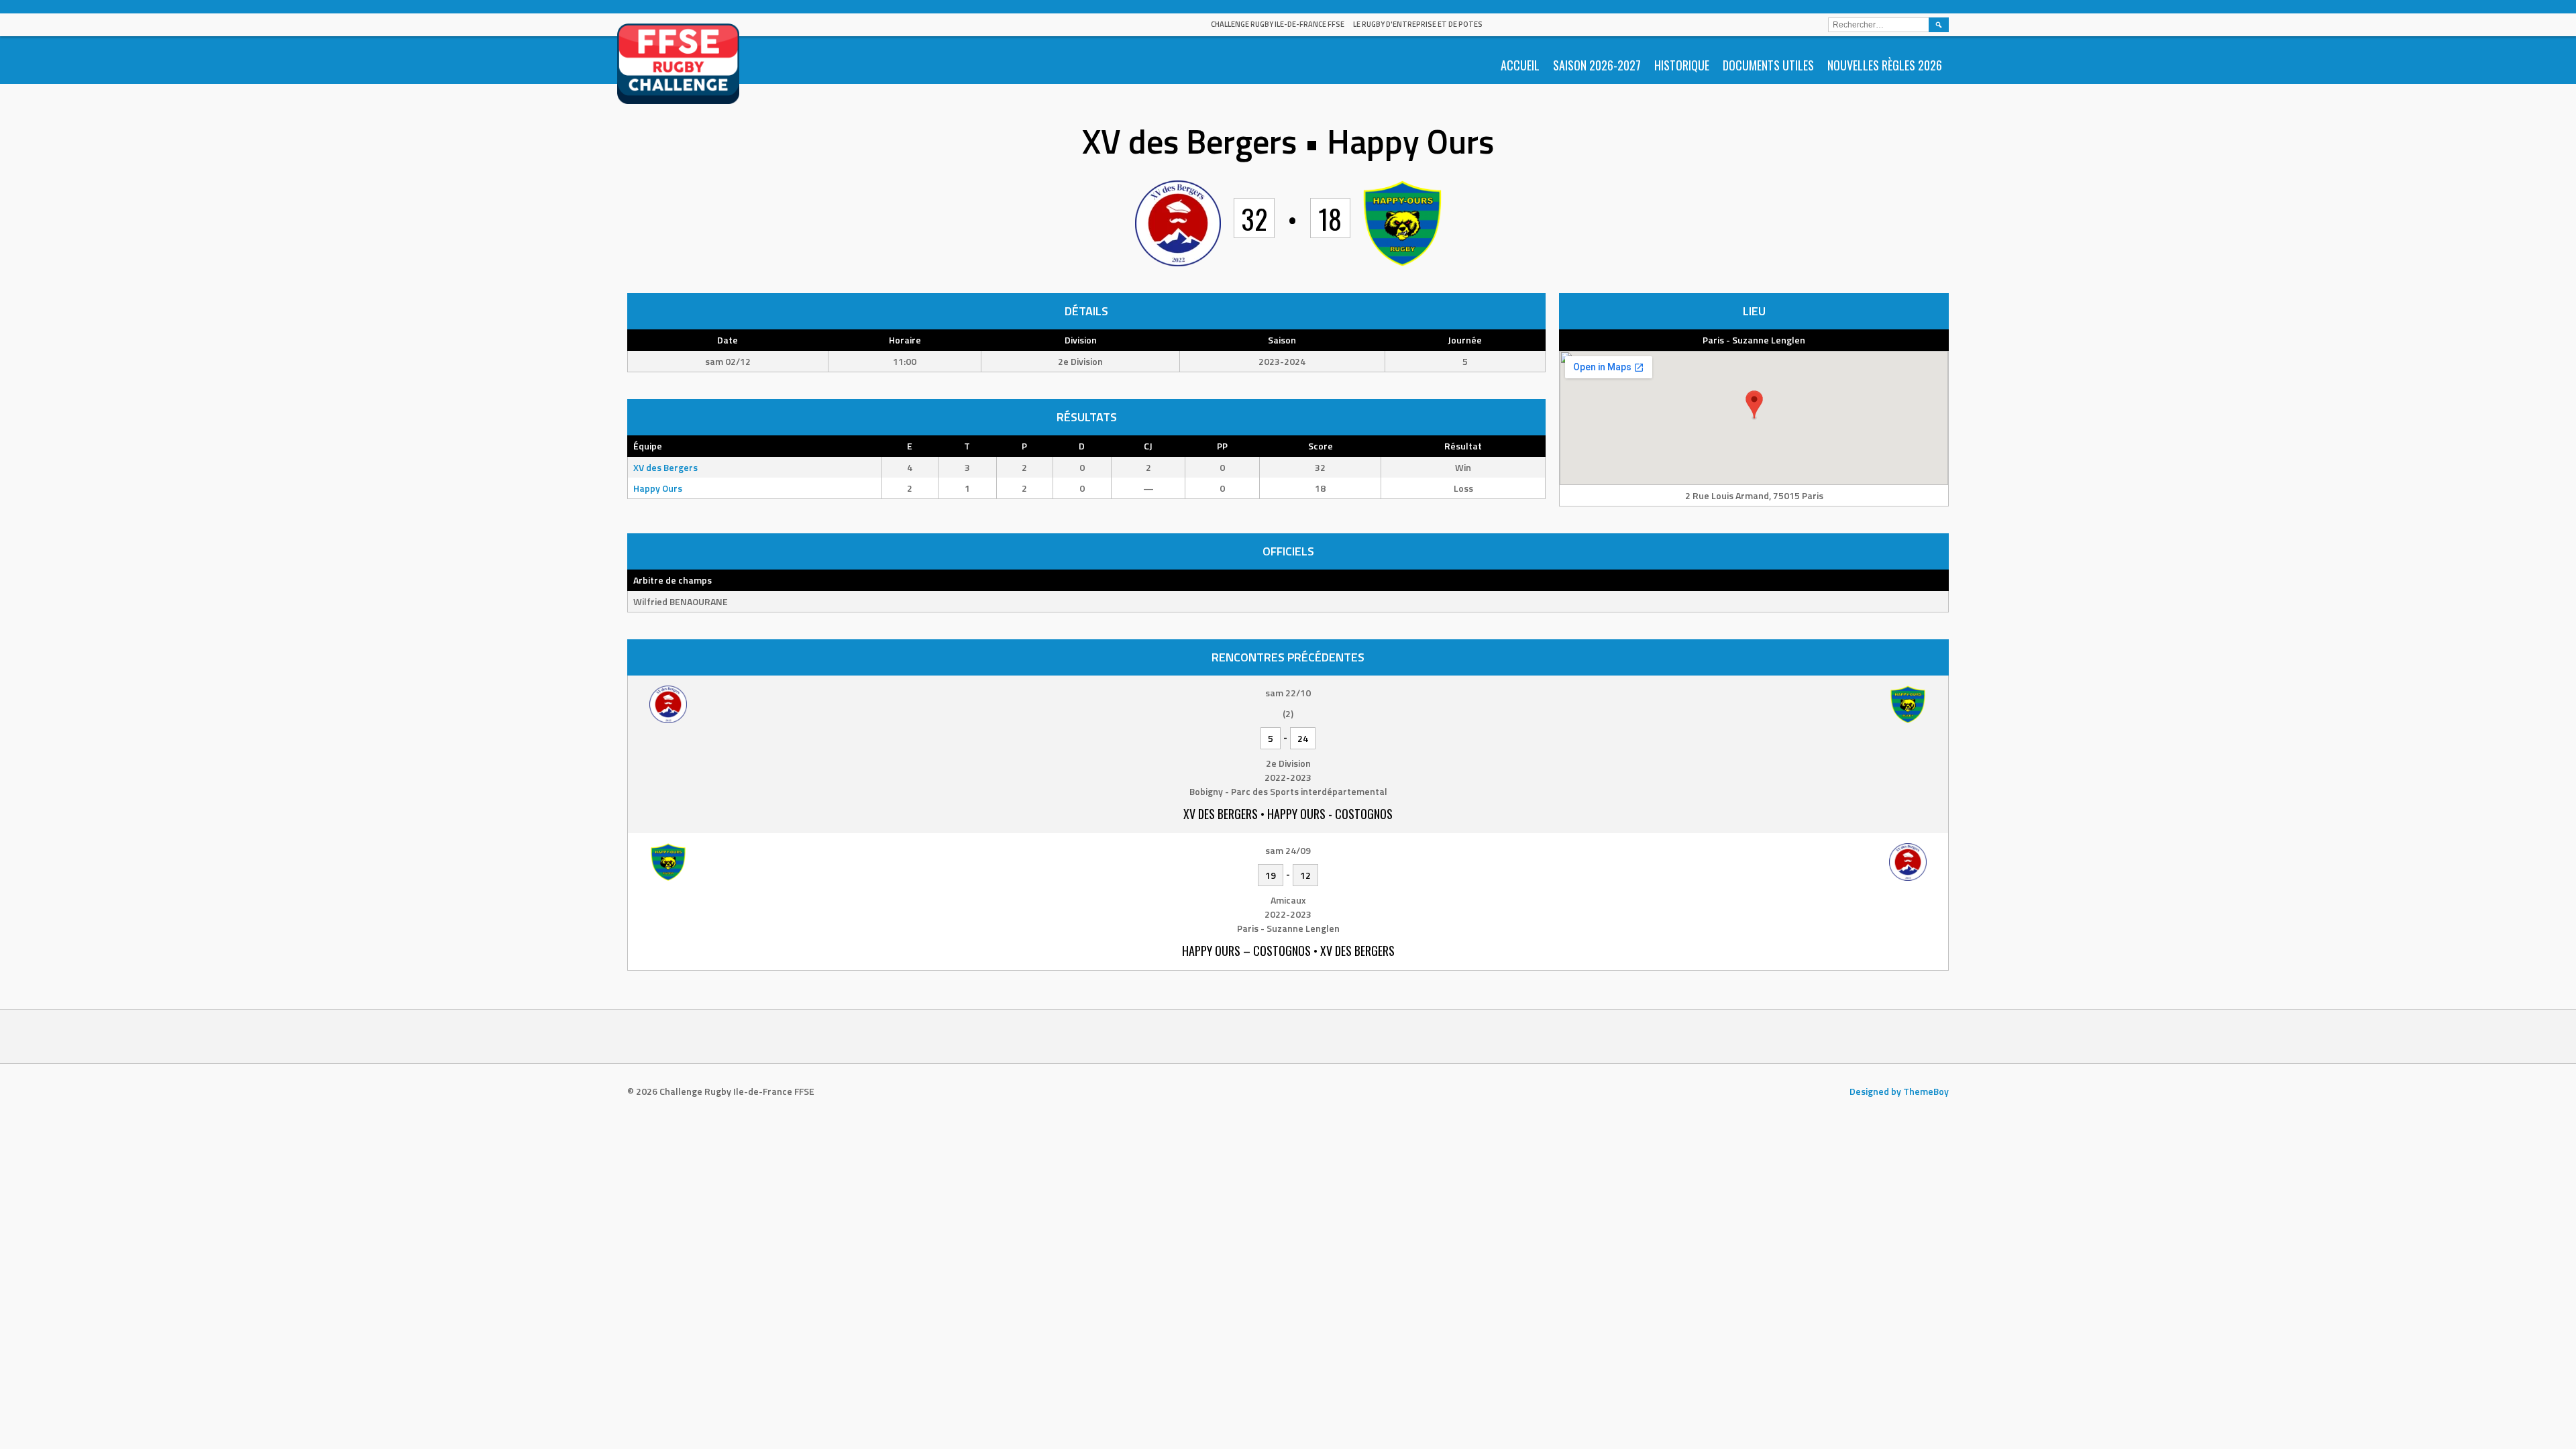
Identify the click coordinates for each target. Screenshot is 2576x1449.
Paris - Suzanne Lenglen (1754, 340)
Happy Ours (658, 488)
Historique (1682, 65)
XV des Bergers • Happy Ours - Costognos (1288, 814)
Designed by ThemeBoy (1899, 1091)
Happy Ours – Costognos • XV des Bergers (1288, 951)
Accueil (1520, 65)
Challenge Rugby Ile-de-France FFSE (1278, 24)
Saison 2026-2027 (1597, 65)
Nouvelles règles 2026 (1885, 65)
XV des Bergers (665, 467)
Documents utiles (1768, 65)
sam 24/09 (1288, 850)
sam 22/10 (1288, 693)
